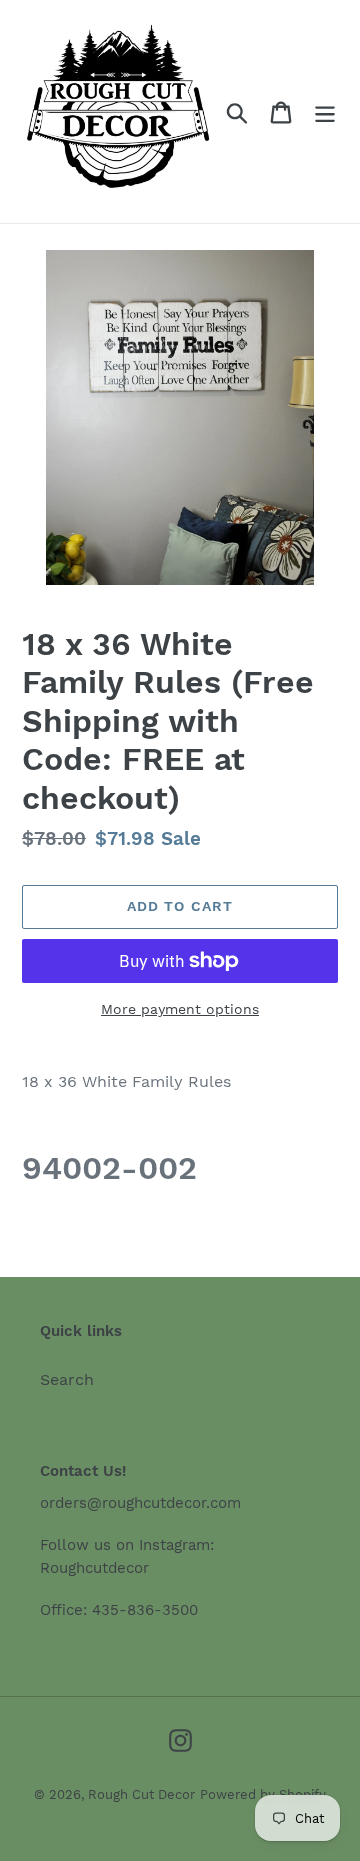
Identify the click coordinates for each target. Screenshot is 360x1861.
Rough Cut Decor (141, 1794)
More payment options (180, 1009)
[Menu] (325, 111)
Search (67, 1379)
